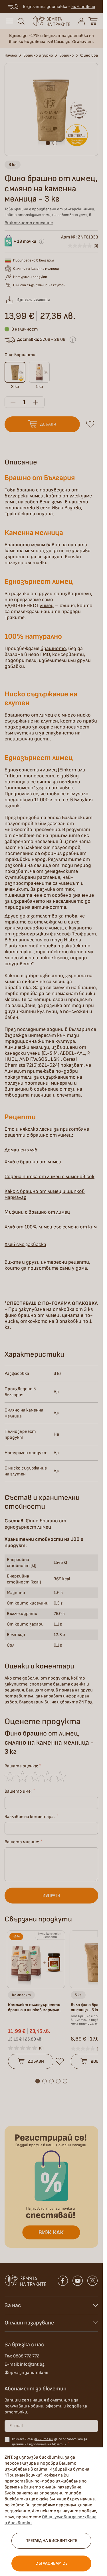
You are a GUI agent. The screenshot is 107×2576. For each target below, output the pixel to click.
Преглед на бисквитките (51, 2541)
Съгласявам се (52, 2563)
